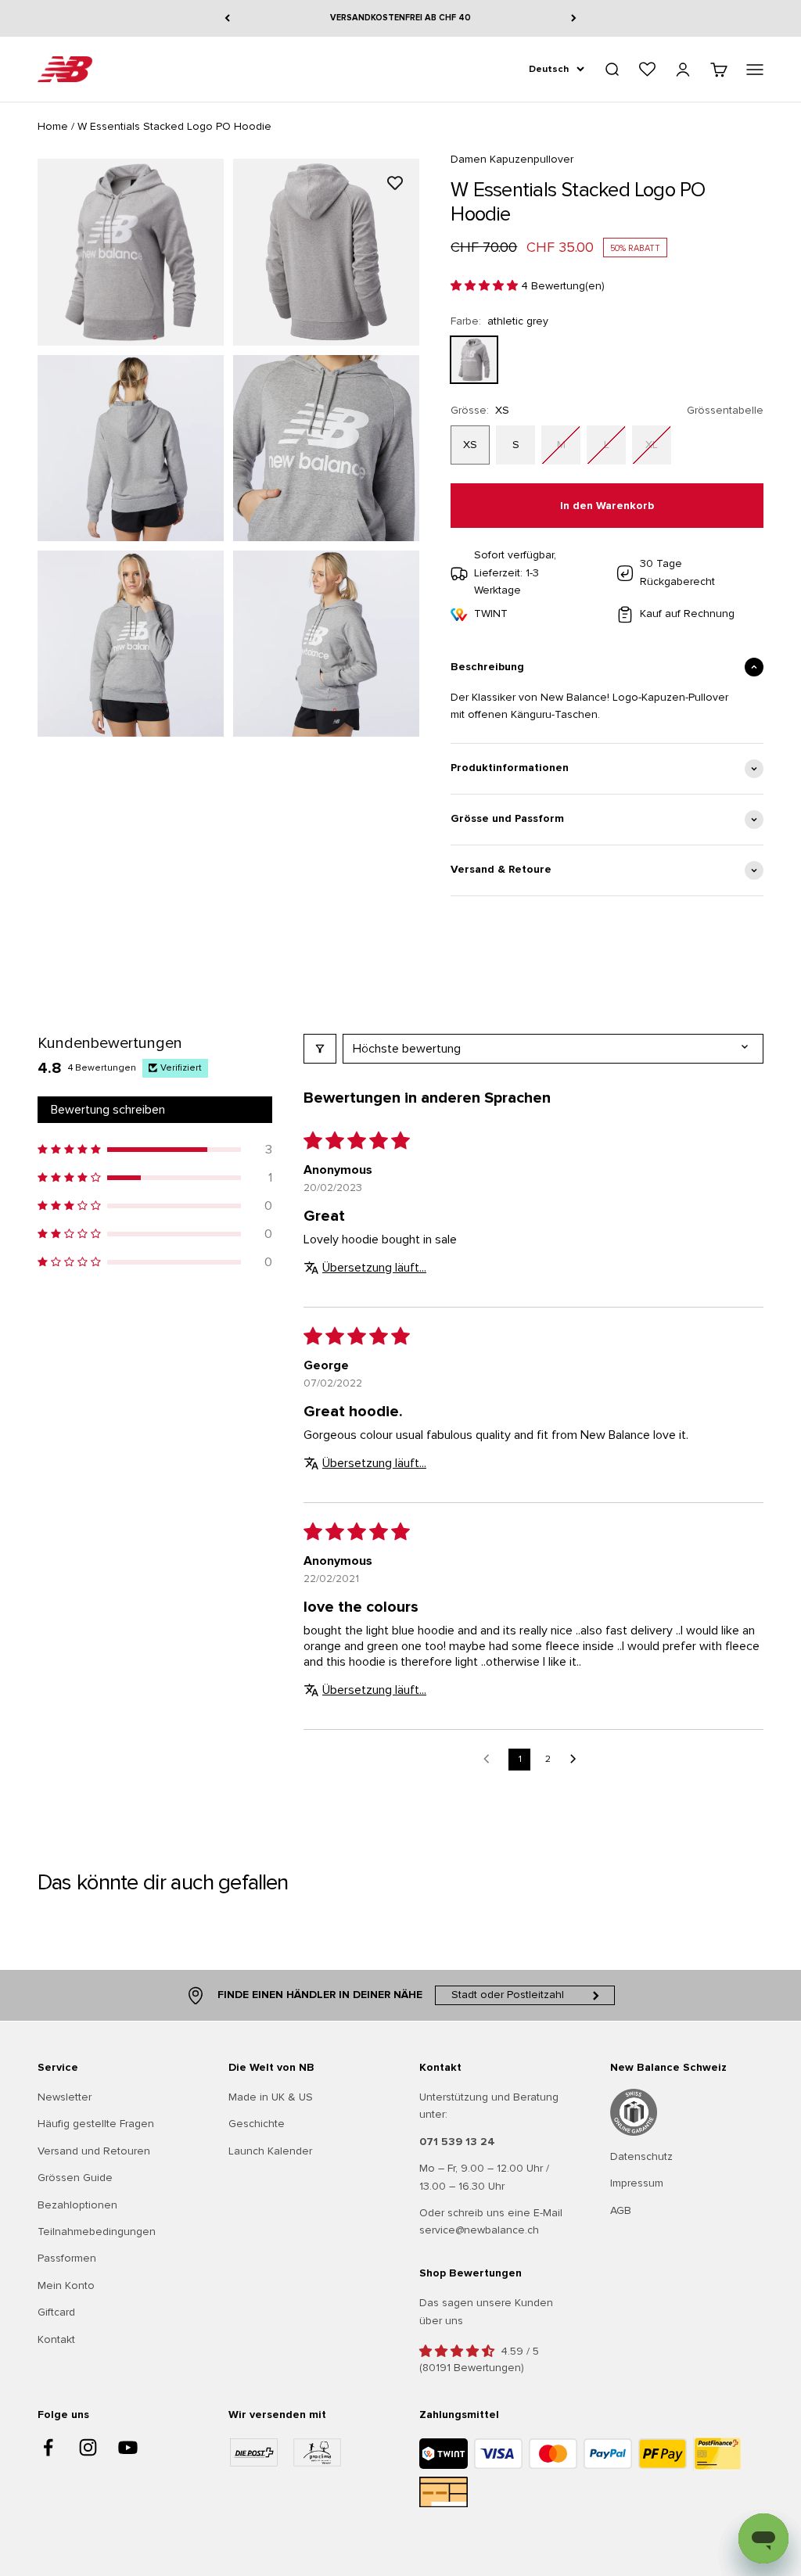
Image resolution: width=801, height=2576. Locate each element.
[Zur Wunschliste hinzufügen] (395, 183)
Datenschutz (641, 2156)
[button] (486, 286)
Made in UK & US (271, 2097)
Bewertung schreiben (108, 1110)
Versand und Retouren (94, 2151)
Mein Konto (66, 2285)
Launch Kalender (270, 2151)
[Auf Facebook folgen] (48, 2447)
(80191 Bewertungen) (472, 2368)
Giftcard (56, 2312)
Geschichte (257, 2124)
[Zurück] (227, 18)
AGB (621, 2210)
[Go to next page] (577, 1760)
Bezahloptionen (77, 2205)
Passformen (67, 2258)
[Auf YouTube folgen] (128, 2447)
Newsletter (65, 2097)
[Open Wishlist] (647, 69)
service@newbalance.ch (479, 2230)
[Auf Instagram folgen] (88, 2447)
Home (53, 126)
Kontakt (56, 2339)
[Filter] (320, 1049)
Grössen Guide (75, 2178)
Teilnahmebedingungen (97, 2232)
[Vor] (574, 18)
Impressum (637, 2183)
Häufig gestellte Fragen (96, 2124)
